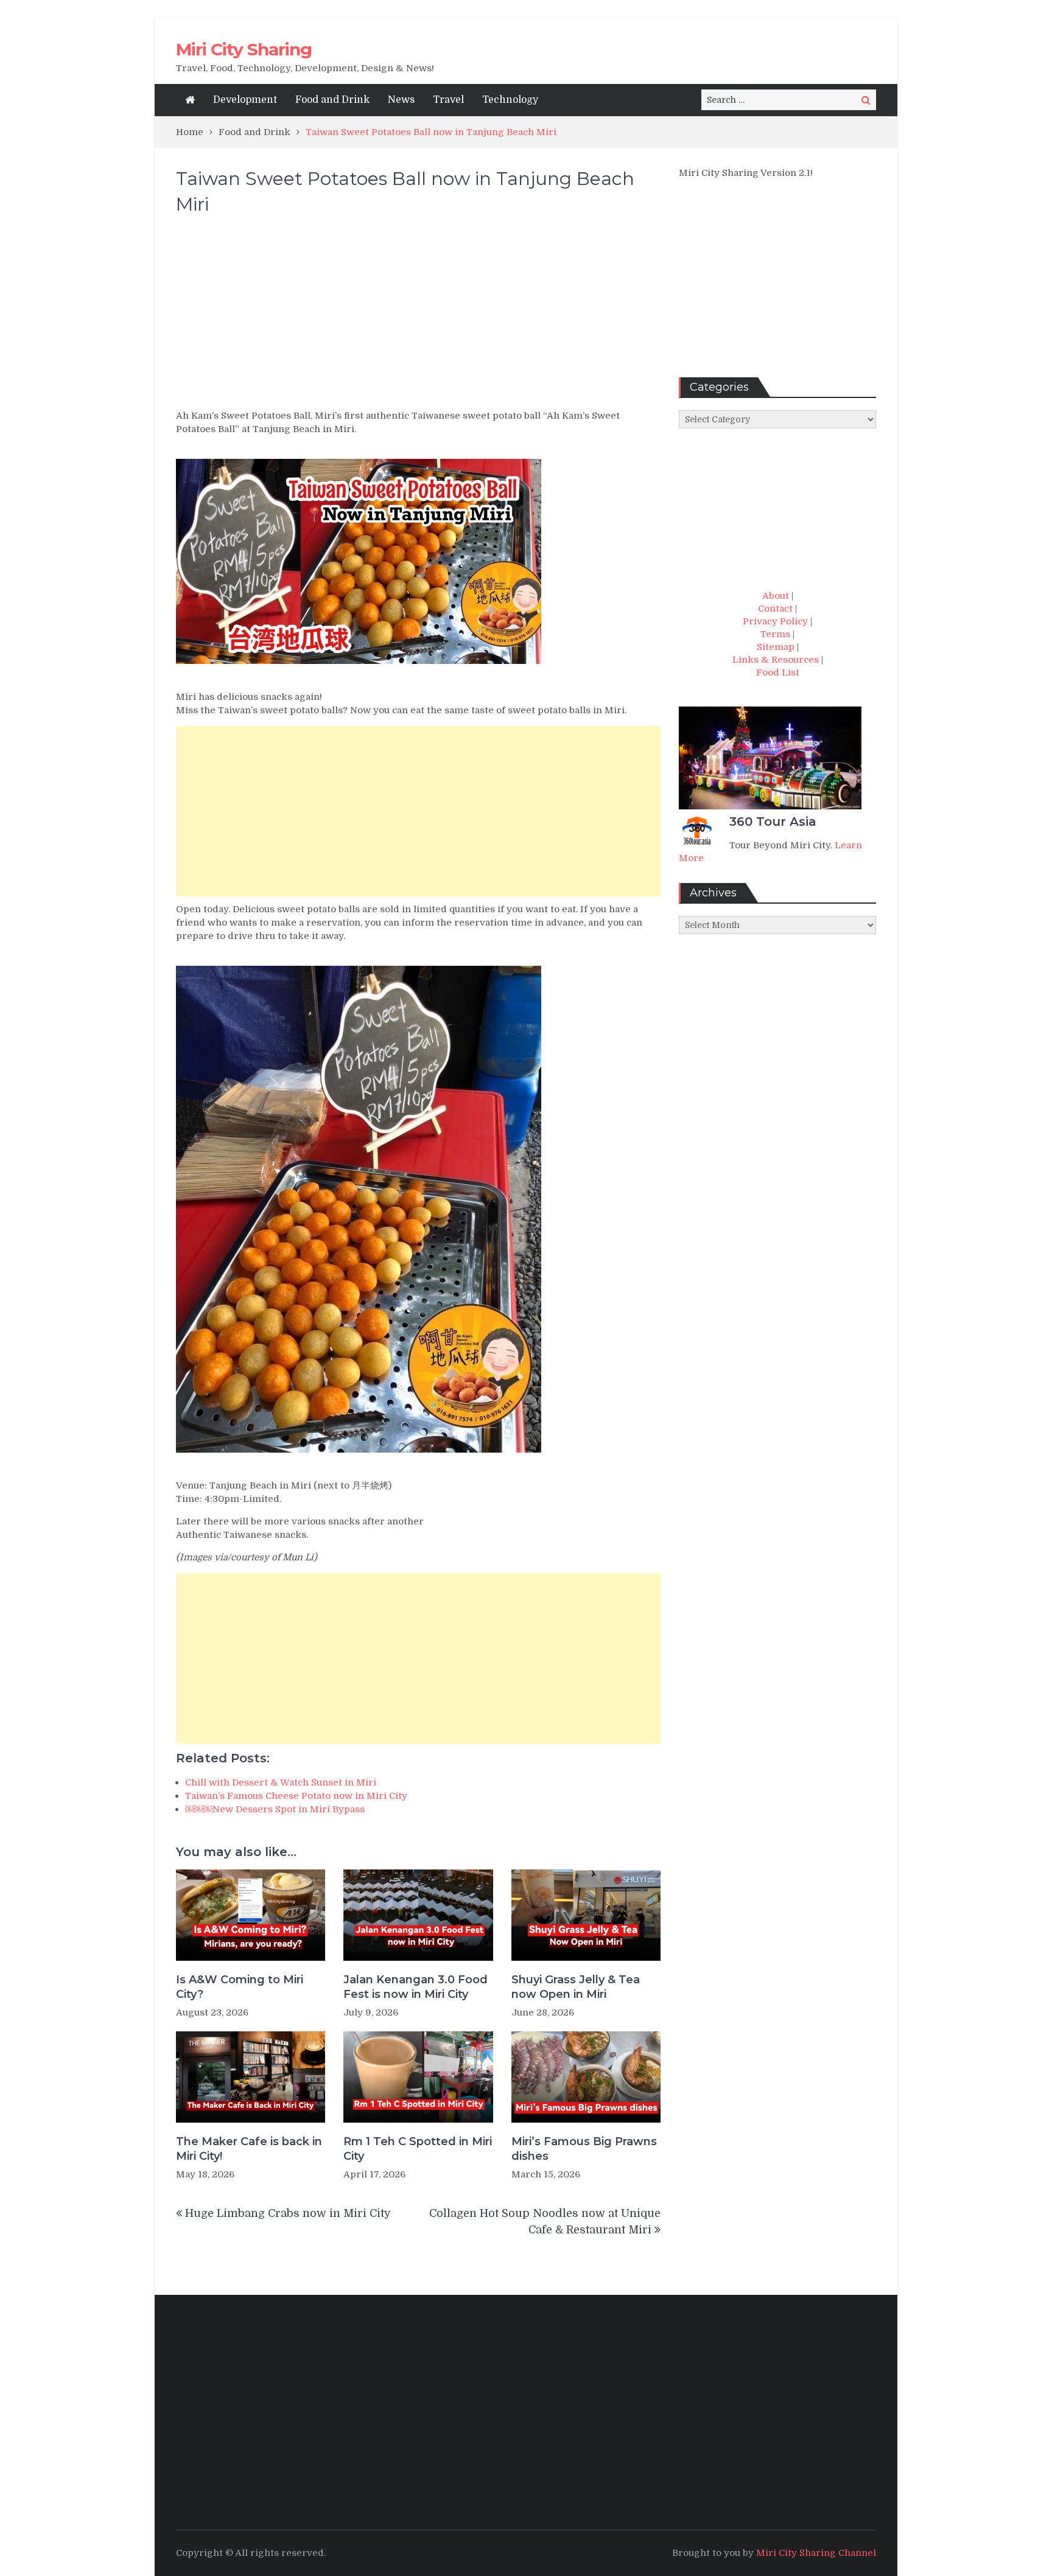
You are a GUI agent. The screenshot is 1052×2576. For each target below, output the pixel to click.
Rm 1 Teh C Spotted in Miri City (418, 2148)
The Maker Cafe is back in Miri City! (249, 2148)
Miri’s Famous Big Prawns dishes (584, 2148)
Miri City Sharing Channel (816, 2553)
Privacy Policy (775, 621)
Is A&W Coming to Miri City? (240, 1987)
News (401, 100)
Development (245, 100)
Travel (448, 100)
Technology (510, 100)
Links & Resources (776, 660)
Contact (775, 609)
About (776, 596)
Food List (778, 672)
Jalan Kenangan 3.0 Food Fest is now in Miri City (416, 1987)
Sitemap (776, 647)
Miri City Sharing (244, 49)
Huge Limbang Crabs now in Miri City (288, 2213)
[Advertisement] (418, 318)
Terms (775, 634)
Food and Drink (332, 100)
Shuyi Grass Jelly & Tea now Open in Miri (576, 1987)
